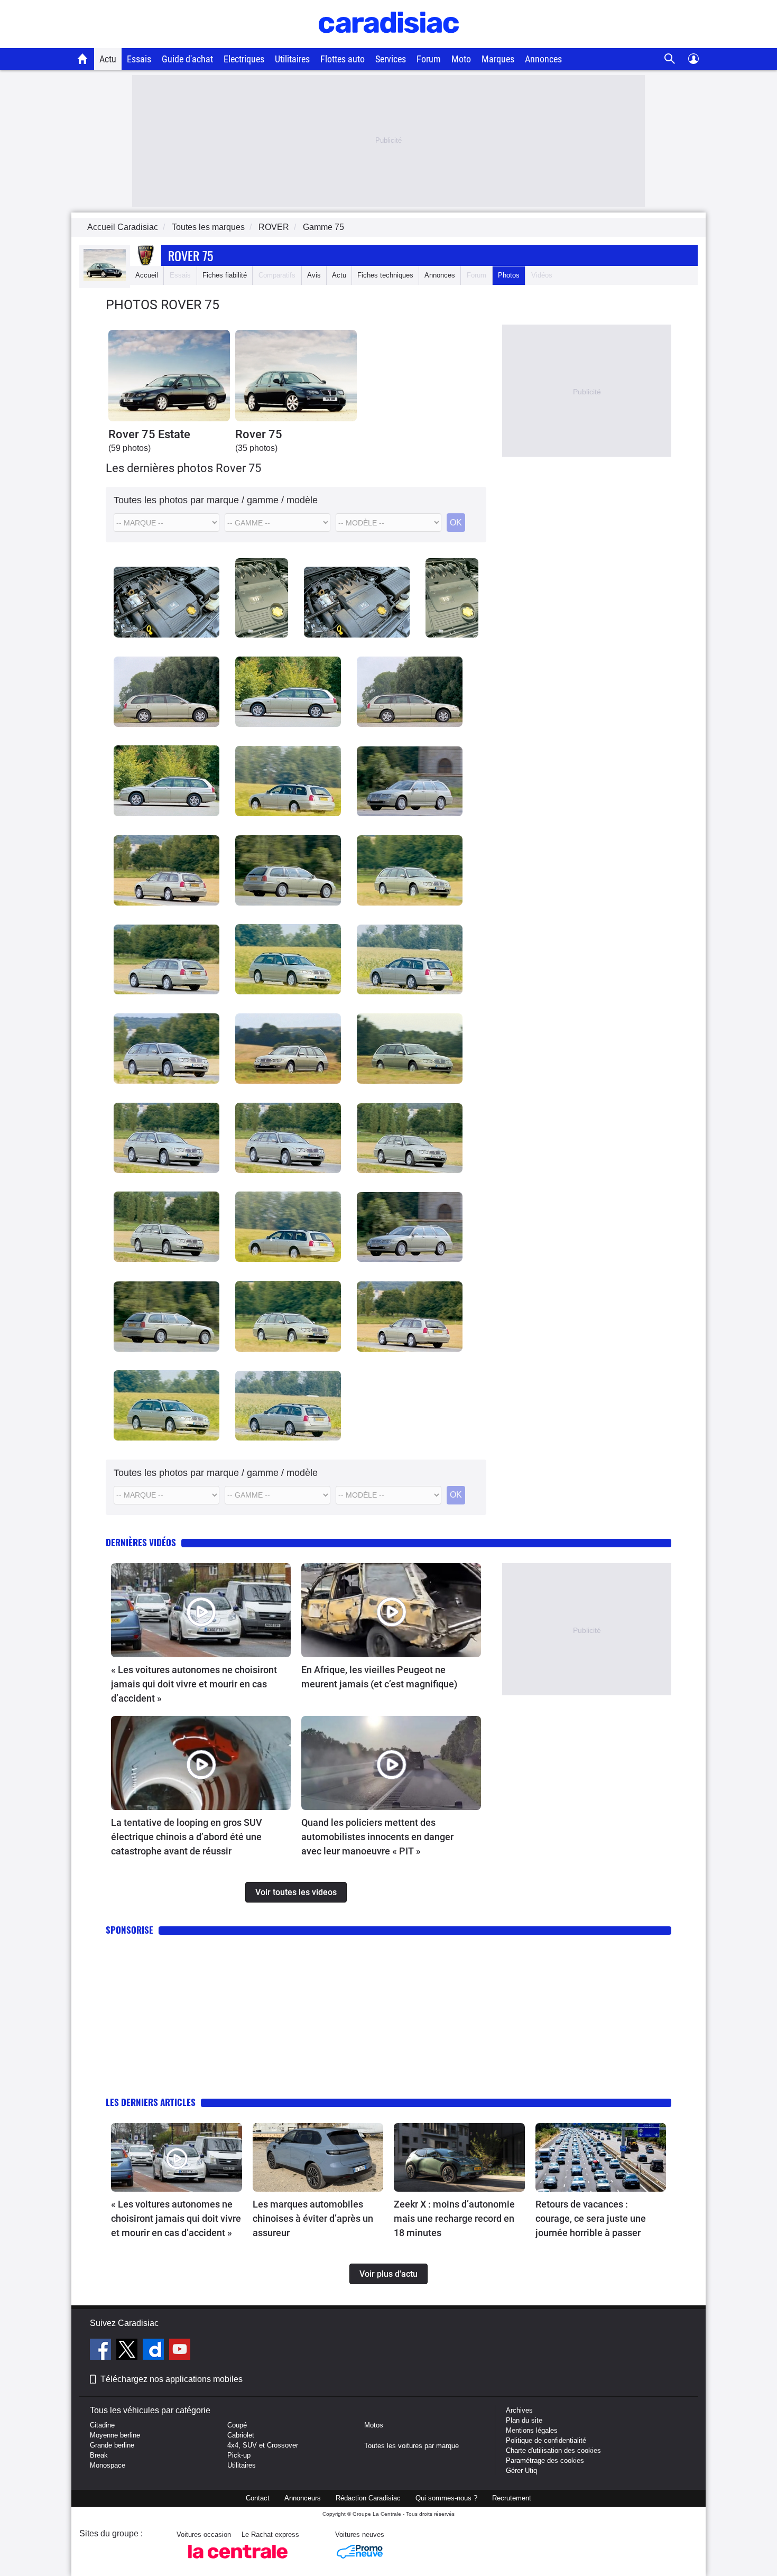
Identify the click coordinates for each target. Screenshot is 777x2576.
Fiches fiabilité (225, 275)
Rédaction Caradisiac (368, 2498)
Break (99, 2455)
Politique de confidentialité (546, 2440)
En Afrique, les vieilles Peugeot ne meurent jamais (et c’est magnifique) (379, 1677)
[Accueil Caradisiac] (83, 59)
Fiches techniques (385, 275)
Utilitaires (292, 59)
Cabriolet (241, 2435)
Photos (509, 275)
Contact (258, 2498)
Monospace (108, 2465)
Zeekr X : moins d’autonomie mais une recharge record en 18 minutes (454, 2218)
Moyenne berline (115, 2435)
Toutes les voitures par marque (411, 2446)
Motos (374, 2425)
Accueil (147, 275)
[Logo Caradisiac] (389, 43)
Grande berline (112, 2445)
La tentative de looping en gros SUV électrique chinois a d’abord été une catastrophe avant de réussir (187, 1837)
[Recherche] (670, 59)
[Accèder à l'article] (201, 1610)
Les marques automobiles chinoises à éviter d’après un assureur (313, 2218)
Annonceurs (303, 2498)
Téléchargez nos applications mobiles (172, 2379)
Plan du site (524, 2420)
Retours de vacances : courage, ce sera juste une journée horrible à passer (591, 2218)
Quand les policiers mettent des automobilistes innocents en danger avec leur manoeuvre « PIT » (377, 1837)
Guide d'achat (187, 59)
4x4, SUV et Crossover (263, 2445)
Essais (139, 59)
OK (456, 523)
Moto (461, 59)
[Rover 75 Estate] (169, 376)
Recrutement (512, 2498)
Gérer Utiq (521, 2471)
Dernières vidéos (141, 1542)
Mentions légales (532, 2430)
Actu (108, 59)
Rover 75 (191, 255)
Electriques (244, 59)
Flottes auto (343, 59)
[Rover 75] (296, 376)
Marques (498, 59)
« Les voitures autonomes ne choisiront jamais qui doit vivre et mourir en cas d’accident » (194, 1684)
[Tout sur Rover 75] (105, 278)
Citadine (102, 2425)
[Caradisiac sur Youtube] (180, 2351)
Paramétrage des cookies (545, 2460)
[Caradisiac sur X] (128, 2351)
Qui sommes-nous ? (446, 2498)
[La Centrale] (238, 2561)
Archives (519, 2410)
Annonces (543, 59)
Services (391, 59)
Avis (314, 275)
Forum (429, 59)
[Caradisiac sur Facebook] (102, 2351)
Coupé (237, 2425)
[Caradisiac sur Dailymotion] (155, 2351)
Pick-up (239, 2455)
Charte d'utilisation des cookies (553, 2450)
